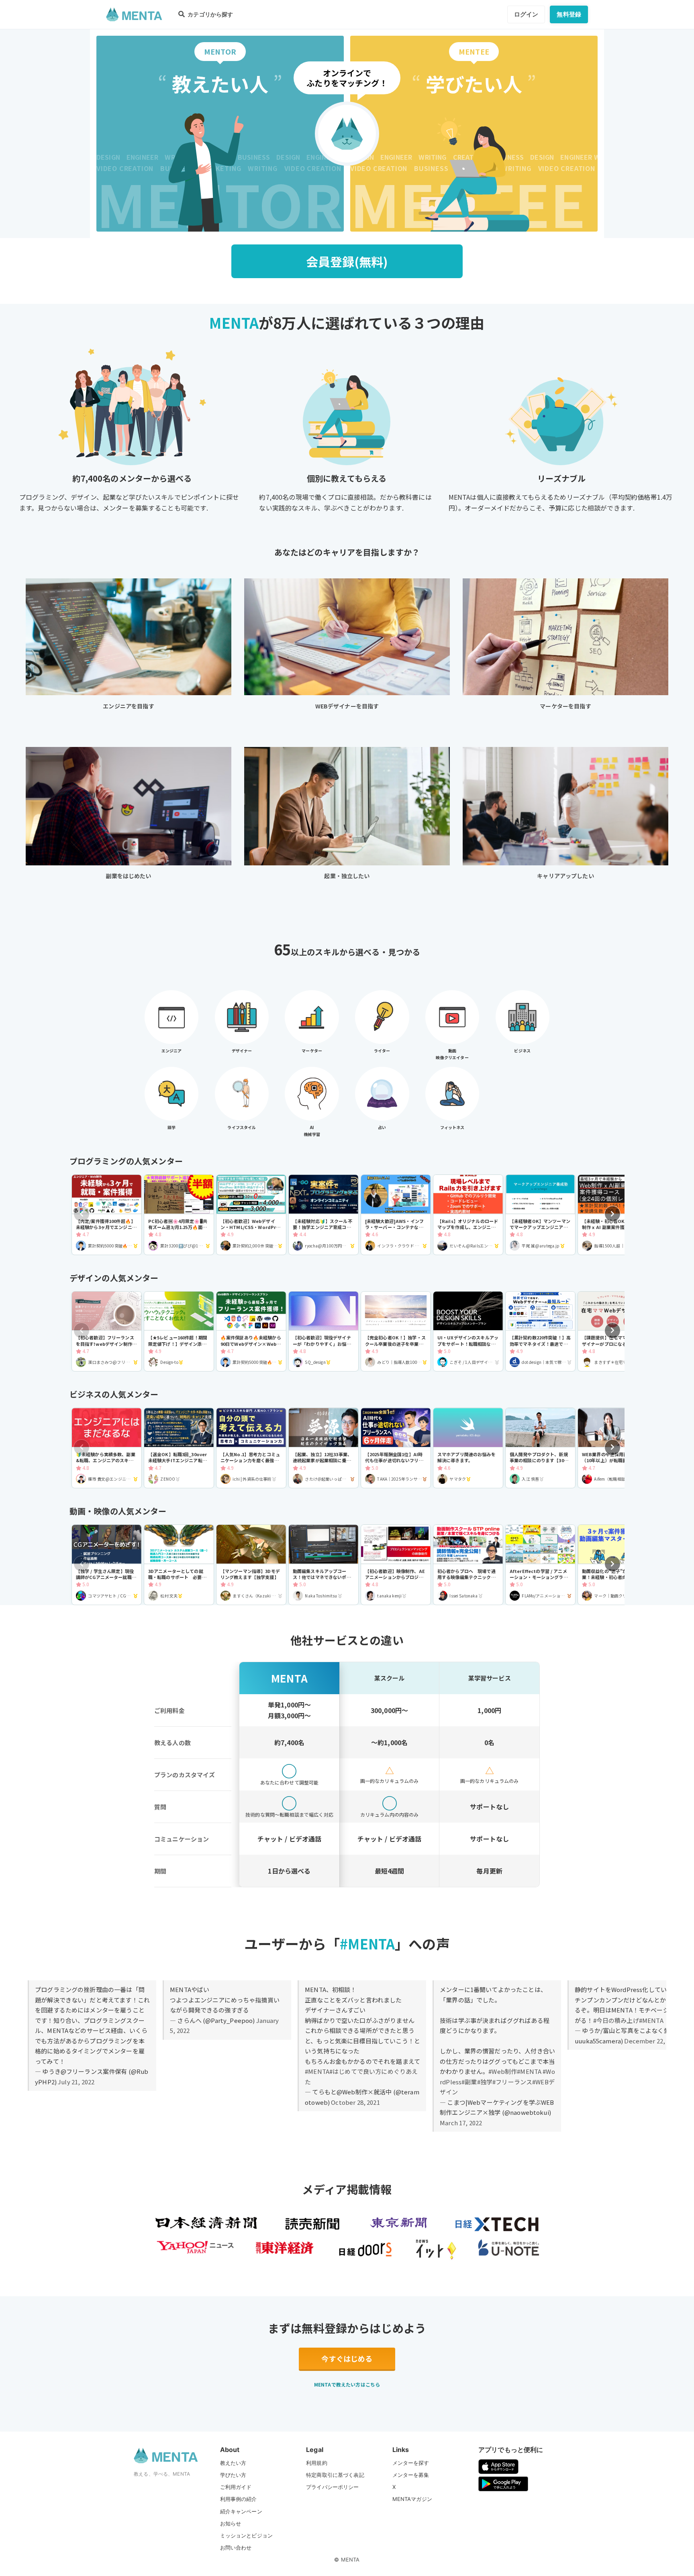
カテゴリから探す (210, 14)
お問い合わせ (236, 2548)
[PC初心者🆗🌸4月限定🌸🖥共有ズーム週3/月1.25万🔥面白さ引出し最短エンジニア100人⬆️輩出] (179, 1215)
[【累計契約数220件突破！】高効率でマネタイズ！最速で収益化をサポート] (540, 1332)
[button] (612, 1214)
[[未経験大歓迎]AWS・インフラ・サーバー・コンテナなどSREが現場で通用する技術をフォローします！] (396, 1215)
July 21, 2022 (76, 2082)
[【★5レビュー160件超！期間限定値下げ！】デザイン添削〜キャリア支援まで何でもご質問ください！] (179, 1332)
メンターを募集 (411, 2475)
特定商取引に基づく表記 (335, 2475)
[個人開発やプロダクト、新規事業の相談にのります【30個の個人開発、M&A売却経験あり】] (540, 1448)
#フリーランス (512, 2082)
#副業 (469, 2082)
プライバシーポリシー (333, 2487)
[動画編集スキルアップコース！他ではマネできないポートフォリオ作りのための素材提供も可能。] (324, 1565)
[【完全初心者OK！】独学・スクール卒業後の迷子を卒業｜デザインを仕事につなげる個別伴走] (396, 1332)
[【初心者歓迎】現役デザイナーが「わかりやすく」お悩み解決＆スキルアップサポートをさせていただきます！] (324, 1332)
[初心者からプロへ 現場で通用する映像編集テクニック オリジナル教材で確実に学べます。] (468, 1565)
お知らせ (231, 2523)
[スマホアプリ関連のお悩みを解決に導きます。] (468, 1448)
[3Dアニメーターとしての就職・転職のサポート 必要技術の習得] (179, 1565)
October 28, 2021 (355, 2102)
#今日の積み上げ (616, 2020)
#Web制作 (503, 2071)
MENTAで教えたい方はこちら (347, 2384)
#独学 (485, 2082)
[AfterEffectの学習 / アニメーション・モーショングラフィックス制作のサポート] (540, 1565)
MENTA (350, 2560)
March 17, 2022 (461, 2123)
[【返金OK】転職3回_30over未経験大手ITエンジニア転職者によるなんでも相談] (179, 1448)
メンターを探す (411, 2463)
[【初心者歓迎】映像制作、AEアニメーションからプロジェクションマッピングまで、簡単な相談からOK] (396, 1565)
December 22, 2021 (652, 2041)
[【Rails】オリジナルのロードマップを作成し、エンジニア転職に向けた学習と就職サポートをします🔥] (468, 1215)
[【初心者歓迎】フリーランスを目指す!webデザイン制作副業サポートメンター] (107, 1332)
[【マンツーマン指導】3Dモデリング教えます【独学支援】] (251, 1565)
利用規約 (317, 2463)
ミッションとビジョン (247, 2535)
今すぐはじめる (347, 2358)
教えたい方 (233, 2463)
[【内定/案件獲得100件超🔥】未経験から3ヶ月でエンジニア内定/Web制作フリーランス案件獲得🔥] (107, 1215)
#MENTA (317, 2071)
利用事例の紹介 (239, 2499)
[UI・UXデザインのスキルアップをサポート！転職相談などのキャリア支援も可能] (468, 1332)
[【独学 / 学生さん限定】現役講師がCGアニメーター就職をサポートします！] (107, 1565)
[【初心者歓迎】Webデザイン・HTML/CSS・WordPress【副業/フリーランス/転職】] (251, 1215)
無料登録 (569, 14)
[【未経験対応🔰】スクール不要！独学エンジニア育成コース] (324, 1215)
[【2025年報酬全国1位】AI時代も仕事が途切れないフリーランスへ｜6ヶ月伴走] (396, 1448)
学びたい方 (233, 2475)
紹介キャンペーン (241, 2511)
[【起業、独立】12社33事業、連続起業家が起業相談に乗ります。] (324, 1448)
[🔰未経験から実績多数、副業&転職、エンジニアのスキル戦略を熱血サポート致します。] (107, 1448)
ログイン (526, 14)
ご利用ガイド (236, 2487)
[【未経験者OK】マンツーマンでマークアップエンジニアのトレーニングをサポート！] (540, 1215)
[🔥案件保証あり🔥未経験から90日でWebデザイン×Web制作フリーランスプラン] (251, 1332)
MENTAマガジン (412, 2499)
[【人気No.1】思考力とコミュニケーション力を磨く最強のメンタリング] (251, 1448)
